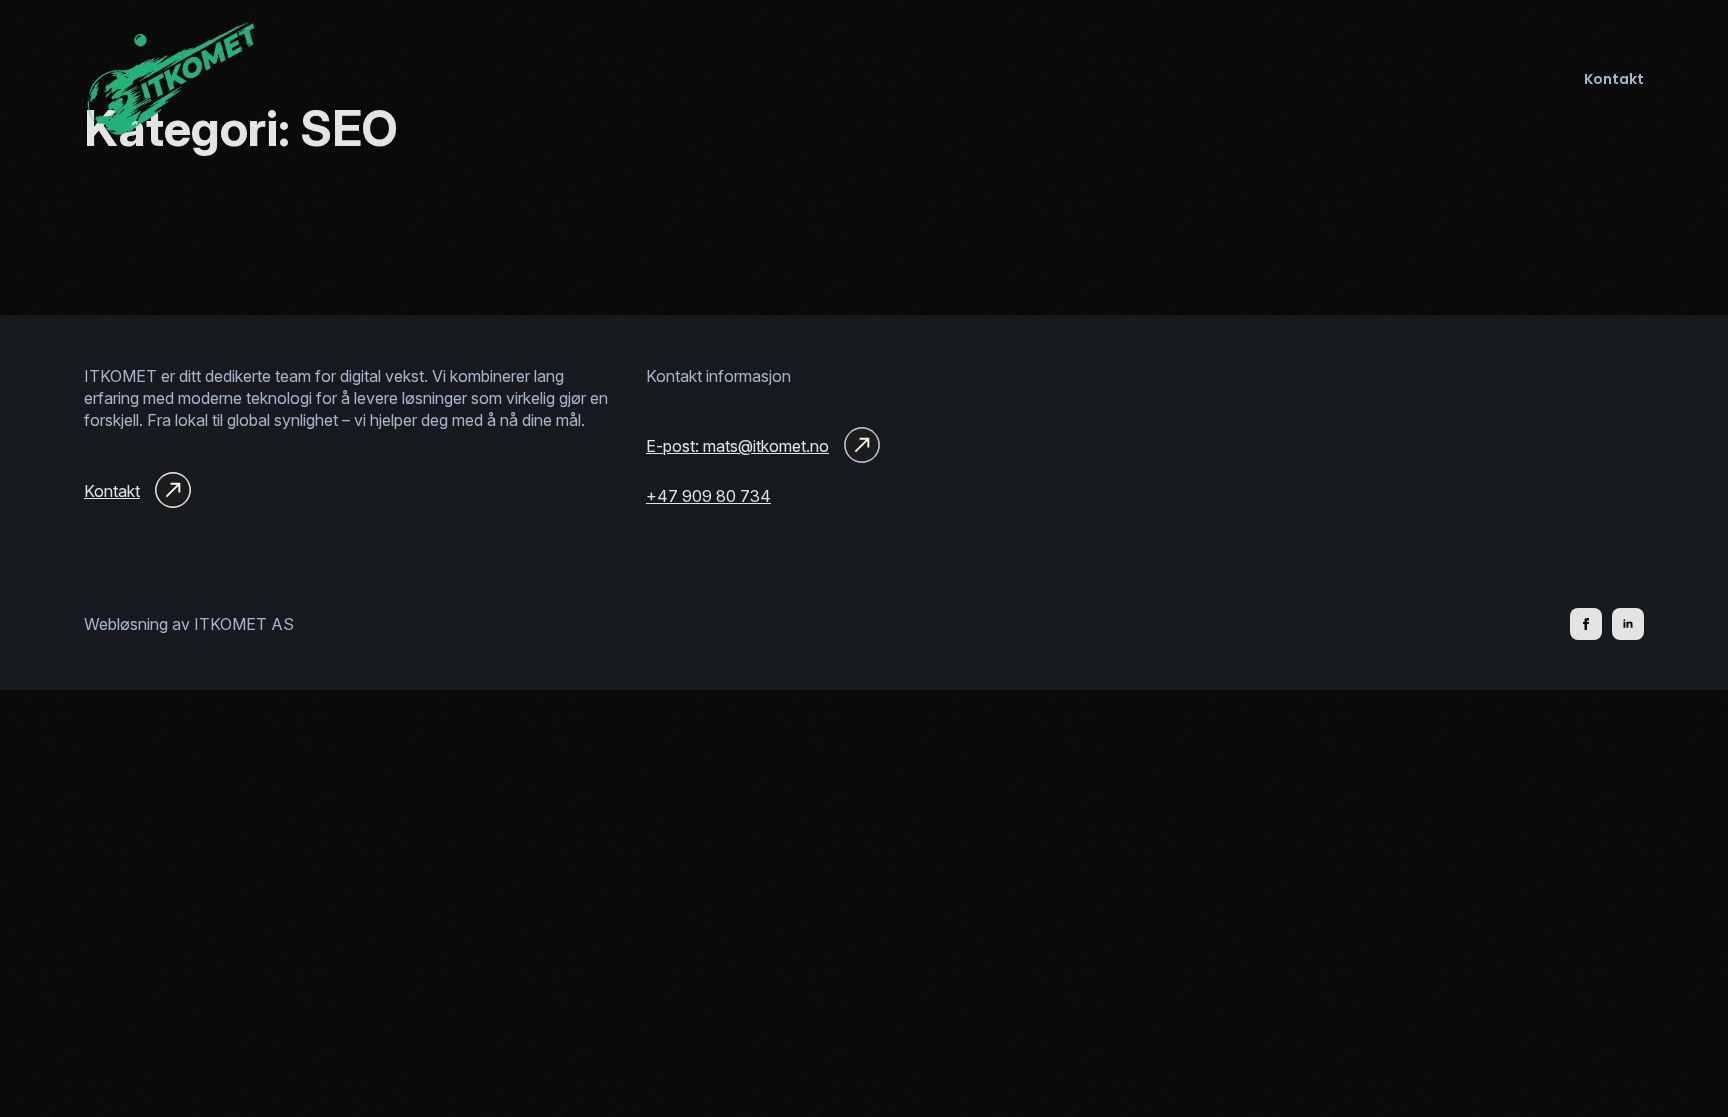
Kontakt (1614, 79)
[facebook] (1586, 624)
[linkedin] (1628, 624)
